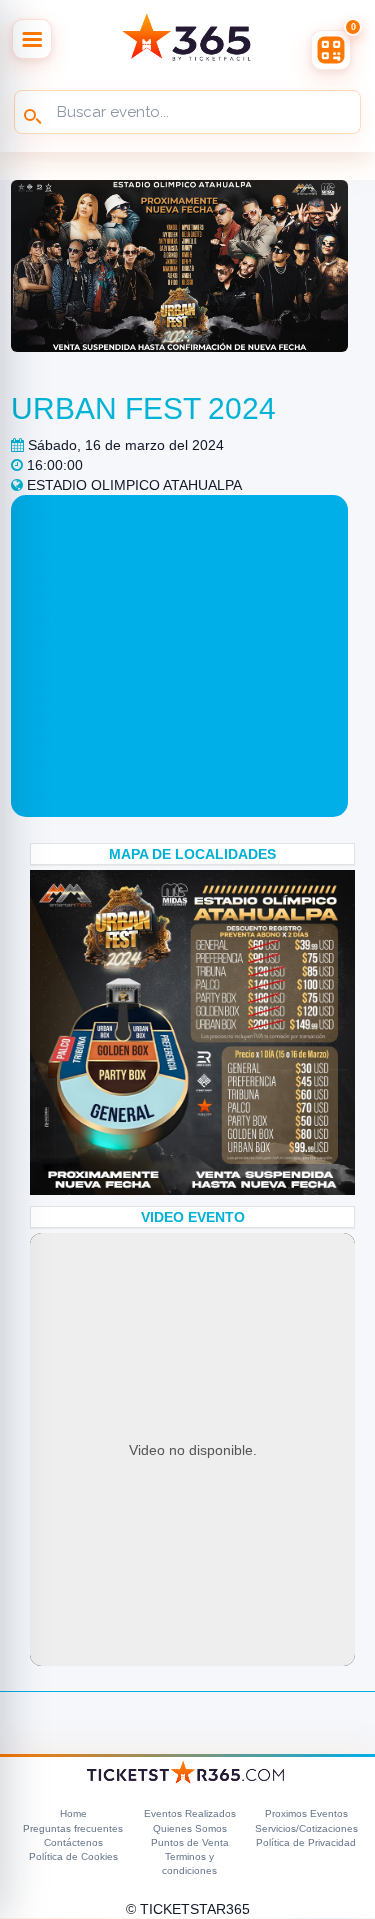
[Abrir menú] (32, 39)
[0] (331, 50)
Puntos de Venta (190, 1842)
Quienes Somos (190, 1828)
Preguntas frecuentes (73, 1828)
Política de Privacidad (306, 1842)
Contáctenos (73, 1842)
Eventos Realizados (190, 1813)
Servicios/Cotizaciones (306, 1828)
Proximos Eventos (306, 1813)
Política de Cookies (73, 1856)
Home (73, 1813)
